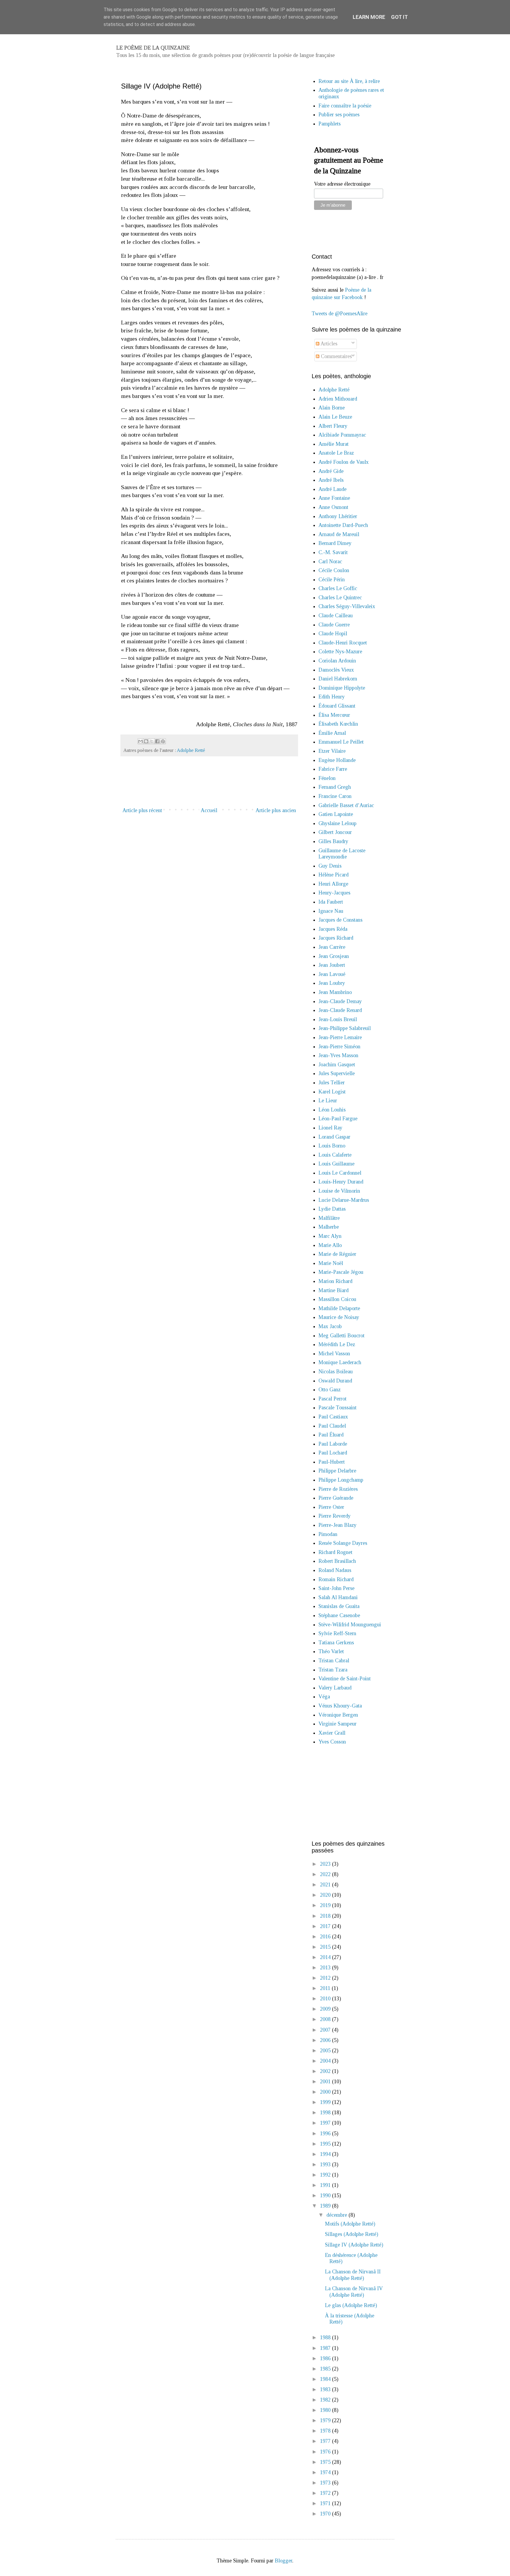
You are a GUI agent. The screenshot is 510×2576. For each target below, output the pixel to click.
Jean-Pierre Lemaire (340, 1037)
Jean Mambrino (335, 992)
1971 (326, 2503)
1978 (326, 2431)
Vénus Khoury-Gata (340, 1706)
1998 (326, 2113)
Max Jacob (330, 1326)
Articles (328, 344)
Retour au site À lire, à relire (349, 81)
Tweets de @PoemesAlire (340, 314)
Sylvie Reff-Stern (337, 1633)
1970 (326, 2514)
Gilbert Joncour (335, 832)
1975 (326, 2462)
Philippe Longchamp (341, 1480)
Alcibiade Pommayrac (342, 435)
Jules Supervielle (337, 1073)
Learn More (369, 17)
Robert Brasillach (337, 1561)
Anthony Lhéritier (338, 516)
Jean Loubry (332, 983)
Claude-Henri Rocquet (343, 643)
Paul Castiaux (333, 1417)
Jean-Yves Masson (338, 1055)
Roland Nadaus (335, 1570)
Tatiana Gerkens (336, 1643)
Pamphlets (330, 124)
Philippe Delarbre (337, 1471)
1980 (326, 2410)
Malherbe (329, 1227)
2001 (326, 2082)
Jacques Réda (333, 929)
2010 (326, 1999)
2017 (326, 1926)
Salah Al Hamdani (338, 1597)
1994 (326, 2154)
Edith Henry (332, 697)
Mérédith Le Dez (337, 1344)
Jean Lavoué (332, 974)
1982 (326, 2400)
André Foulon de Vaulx (344, 462)
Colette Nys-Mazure (340, 652)
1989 (326, 2206)
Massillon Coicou (337, 1299)
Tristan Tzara (333, 1670)
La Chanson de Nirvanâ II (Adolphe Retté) (353, 2275)
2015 (326, 1947)
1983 (326, 2389)
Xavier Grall (332, 1733)
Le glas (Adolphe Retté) (351, 2305)
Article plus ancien (276, 810)
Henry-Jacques (334, 893)
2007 (326, 2030)
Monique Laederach (340, 1362)
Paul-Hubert (332, 1462)
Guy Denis (330, 866)
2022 (326, 1874)
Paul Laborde (333, 1444)
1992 (326, 2175)
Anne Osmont (333, 507)
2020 (326, 1895)
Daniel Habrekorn (338, 679)
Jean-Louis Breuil (338, 1019)
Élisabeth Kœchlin (338, 724)
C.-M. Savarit (333, 552)
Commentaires (336, 356)
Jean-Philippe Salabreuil (345, 1028)
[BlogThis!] (146, 741)
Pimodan (328, 1534)
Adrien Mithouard (338, 399)
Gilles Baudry (333, 841)
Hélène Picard (334, 875)
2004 (326, 2061)
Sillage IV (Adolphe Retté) (354, 2245)
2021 (326, 1885)
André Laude (332, 489)
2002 (326, 2071)
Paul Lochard (333, 1453)
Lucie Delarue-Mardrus (344, 1200)
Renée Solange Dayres (343, 1543)
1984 (326, 2379)
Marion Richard (335, 1281)
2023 (326, 1864)
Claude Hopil (333, 634)
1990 (326, 2195)
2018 (326, 1916)
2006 (326, 2040)
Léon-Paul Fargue (338, 1119)
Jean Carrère (332, 947)
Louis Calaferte (335, 1155)
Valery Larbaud (335, 1688)
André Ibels (331, 480)
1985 (326, 2369)
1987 (326, 2348)
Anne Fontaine (334, 498)
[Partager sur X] (152, 741)
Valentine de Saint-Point (345, 1679)
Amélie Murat (334, 444)
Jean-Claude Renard (340, 1010)
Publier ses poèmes (339, 115)
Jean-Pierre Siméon (339, 1047)
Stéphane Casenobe (339, 1615)
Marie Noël (331, 1263)
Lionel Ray (330, 1128)
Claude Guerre (334, 625)
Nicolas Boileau (336, 1372)
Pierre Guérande (336, 1498)
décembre (337, 2215)
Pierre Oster (331, 1507)
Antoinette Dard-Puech (343, 525)
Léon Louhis (332, 1110)
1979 (326, 2420)
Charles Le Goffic (338, 588)
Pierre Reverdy (335, 1516)
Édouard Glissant (337, 706)
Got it (399, 17)
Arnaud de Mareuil (339, 534)
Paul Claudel (332, 1426)
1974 (326, 2472)
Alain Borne (332, 408)
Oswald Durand (335, 1381)
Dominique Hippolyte (342, 688)
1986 (326, 2358)
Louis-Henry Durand (341, 1182)
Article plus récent (142, 810)
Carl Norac (330, 561)
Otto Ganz (330, 1390)
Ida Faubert (331, 902)
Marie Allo (330, 1245)
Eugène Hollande (337, 760)
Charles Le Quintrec (340, 598)
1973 (326, 2483)
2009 (326, 2009)
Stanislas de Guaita (339, 1606)
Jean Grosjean (334, 956)
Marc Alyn (330, 1236)
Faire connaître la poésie (345, 106)
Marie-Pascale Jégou (341, 1272)
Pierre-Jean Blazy (337, 1525)
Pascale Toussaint (337, 1408)
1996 (326, 2133)
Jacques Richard (336, 938)
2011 (326, 1988)
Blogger (283, 2561)
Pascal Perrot (332, 1399)
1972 (326, 2493)
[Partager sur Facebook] (157, 741)
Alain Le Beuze (335, 417)
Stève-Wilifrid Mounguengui (350, 1625)
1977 (326, 2441)
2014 (326, 1957)
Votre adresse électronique (342, 184)
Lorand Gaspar (334, 1137)
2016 (326, 1937)
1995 (326, 2144)
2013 (326, 1968)
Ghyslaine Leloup (337, 823)
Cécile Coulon (334, 570)
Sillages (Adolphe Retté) (352, 2234)
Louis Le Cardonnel (340, 1173)
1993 (326, 2164)
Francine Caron (335, 796)
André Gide (331, 471)
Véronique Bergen (338, 1715)
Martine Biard (334, 1290)
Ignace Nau (331, 911)
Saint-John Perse (336, 1588)
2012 (326, 1978)
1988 (326, 2337)
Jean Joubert (332, 965)
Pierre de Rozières (338, 1489)
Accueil (209, 810)
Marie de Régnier (337, 1254)
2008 (326, 2019)
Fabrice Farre (333, 769)
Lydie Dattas (332, 1209)
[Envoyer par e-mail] (140, 741)
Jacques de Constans (340, 920)
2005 (326, 2051)
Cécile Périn (332, 579)
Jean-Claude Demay (340, 1001)
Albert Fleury (333, 426)
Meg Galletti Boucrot (341, 1336)
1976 (326, 2452)
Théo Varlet (331, 1651)
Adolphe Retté (191, 750)
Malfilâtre (329, 1218)
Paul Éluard (331, 1435)
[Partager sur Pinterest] (163, 741)
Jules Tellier (332, 1083)
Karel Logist (332, 1092)
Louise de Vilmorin (339, 1191)
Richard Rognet (335, 1552)
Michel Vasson (334, 1354)
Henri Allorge (333, 884)
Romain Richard (336, 1579)
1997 (326, 2123)
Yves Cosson (332, 1742)
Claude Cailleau (336, 616)
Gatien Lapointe (336, 814)
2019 (326, 1905)
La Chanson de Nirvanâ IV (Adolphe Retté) (354, 2292)
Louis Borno (332, 1146)
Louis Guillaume (336, 1164)
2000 (326, 2092)
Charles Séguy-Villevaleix (347, 606)
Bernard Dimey (335, 543)
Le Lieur (328, 1101)
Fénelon (327, 778)
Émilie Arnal (332, 733)
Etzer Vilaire (332, 751)
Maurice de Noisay (339, 1317)
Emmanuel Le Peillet (341, 742)
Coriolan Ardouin (337, 661)
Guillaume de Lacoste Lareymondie (342, 854)
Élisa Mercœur (334, 715)
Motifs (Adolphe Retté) (350, 2224)
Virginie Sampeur (337, 1724)
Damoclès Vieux (336, 670)
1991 (326, 2185)
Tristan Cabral (334, 1661)
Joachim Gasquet (337, 1065)
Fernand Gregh (335, 787)
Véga (324, 1697)
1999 (326, 2102)
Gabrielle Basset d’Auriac (346, 805)
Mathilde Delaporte (339, 1308)
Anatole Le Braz (336, 453)
